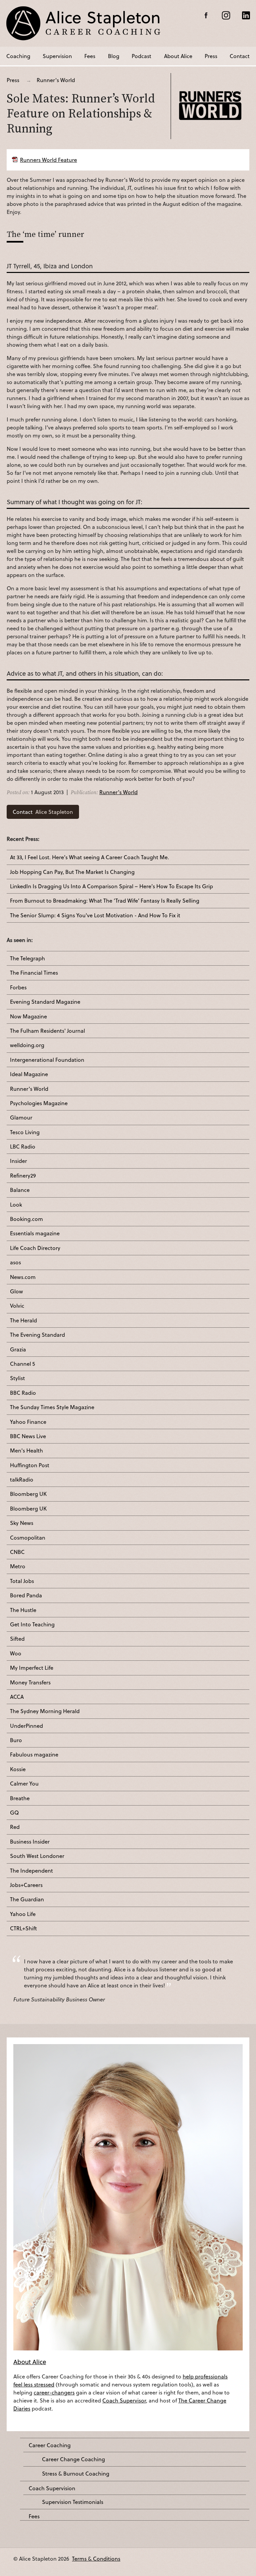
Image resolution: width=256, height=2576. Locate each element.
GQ (14, 1813)
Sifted (17, 1639)
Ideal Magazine (29, 1074)
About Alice (178, 56)
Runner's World (56, 80)
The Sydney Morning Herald (45, 1711)
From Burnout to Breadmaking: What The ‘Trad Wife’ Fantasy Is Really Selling (105, 901)
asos (15, 1262)
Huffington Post (30, 1465)
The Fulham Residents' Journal (47, 1031)
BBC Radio (23, 1393)
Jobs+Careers (26, 1885)
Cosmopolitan (28, 1538)
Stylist (17, 1378)
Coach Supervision (52, 2488)
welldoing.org (27, 1045)
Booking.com (26, 1219)
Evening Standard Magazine (45, 1002)
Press (211, 56)
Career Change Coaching (73, 2459)
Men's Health (26, 1451)
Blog (114, 56)
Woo (16, 1653)
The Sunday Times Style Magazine (52, 1407)
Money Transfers (30, 1682)
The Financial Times (34, 973)
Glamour (21, 1117)
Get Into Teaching (32, 1624)
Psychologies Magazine (39, 1103)
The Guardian (27, 1899)
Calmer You (24, 1784)
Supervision (57, 56)
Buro (16, 1740)
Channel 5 (22, 1364)
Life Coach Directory (35, 1248)
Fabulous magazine (34, 1754)
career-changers (54, 2392)
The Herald (23, 1320)
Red (15, 1827)
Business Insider (30, 1842)
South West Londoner (37, 1856)
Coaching (18, 56)
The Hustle (23, 1610)
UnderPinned (26, 1726)
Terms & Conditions (96, 2558)
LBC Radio (23, 1147)
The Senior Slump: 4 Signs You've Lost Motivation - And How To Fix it (95, 915)
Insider (18, 1161)
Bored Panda (26, 1595)
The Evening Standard (37, 1335)
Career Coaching (50, 2445)
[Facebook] (206, 15)
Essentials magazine (35, 1233)
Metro (18, 1566)
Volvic (17, 1306)
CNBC (17, 1552)
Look (16, 1205)
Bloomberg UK (28, 1494)
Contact (240, 56)
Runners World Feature (48, 160)
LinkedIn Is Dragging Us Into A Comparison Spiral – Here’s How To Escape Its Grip (111, 886)
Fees (90, 56)
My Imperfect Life (32, 1668)
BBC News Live (28, 1436)
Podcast (141, 56)
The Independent (31, 1871)
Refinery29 (23, 1176)
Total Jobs (22, 1581)
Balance (20, 1190)
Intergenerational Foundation (47, 1060)
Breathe (20, 1798)
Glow (16, 1291)
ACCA (17, 1697)
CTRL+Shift (23, 1928)
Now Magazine (28, 1016)
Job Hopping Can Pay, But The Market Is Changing (72, 872)
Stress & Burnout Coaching (76, 2474)
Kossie (18, 1769)
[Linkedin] (246, 15)
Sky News (22, 1523)
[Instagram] (226, 15)
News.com (23, 1277)
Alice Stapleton (43, 812)
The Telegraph (27, 958)
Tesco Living (25, 1132)
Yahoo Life (23, 1914)
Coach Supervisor (124, 2400)
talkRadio (22, 1480)
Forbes (18, 987)
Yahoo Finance (28, 1422)
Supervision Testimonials (73, 2502)
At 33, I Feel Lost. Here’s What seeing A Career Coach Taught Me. (89, 857)
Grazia (18, 1349)
